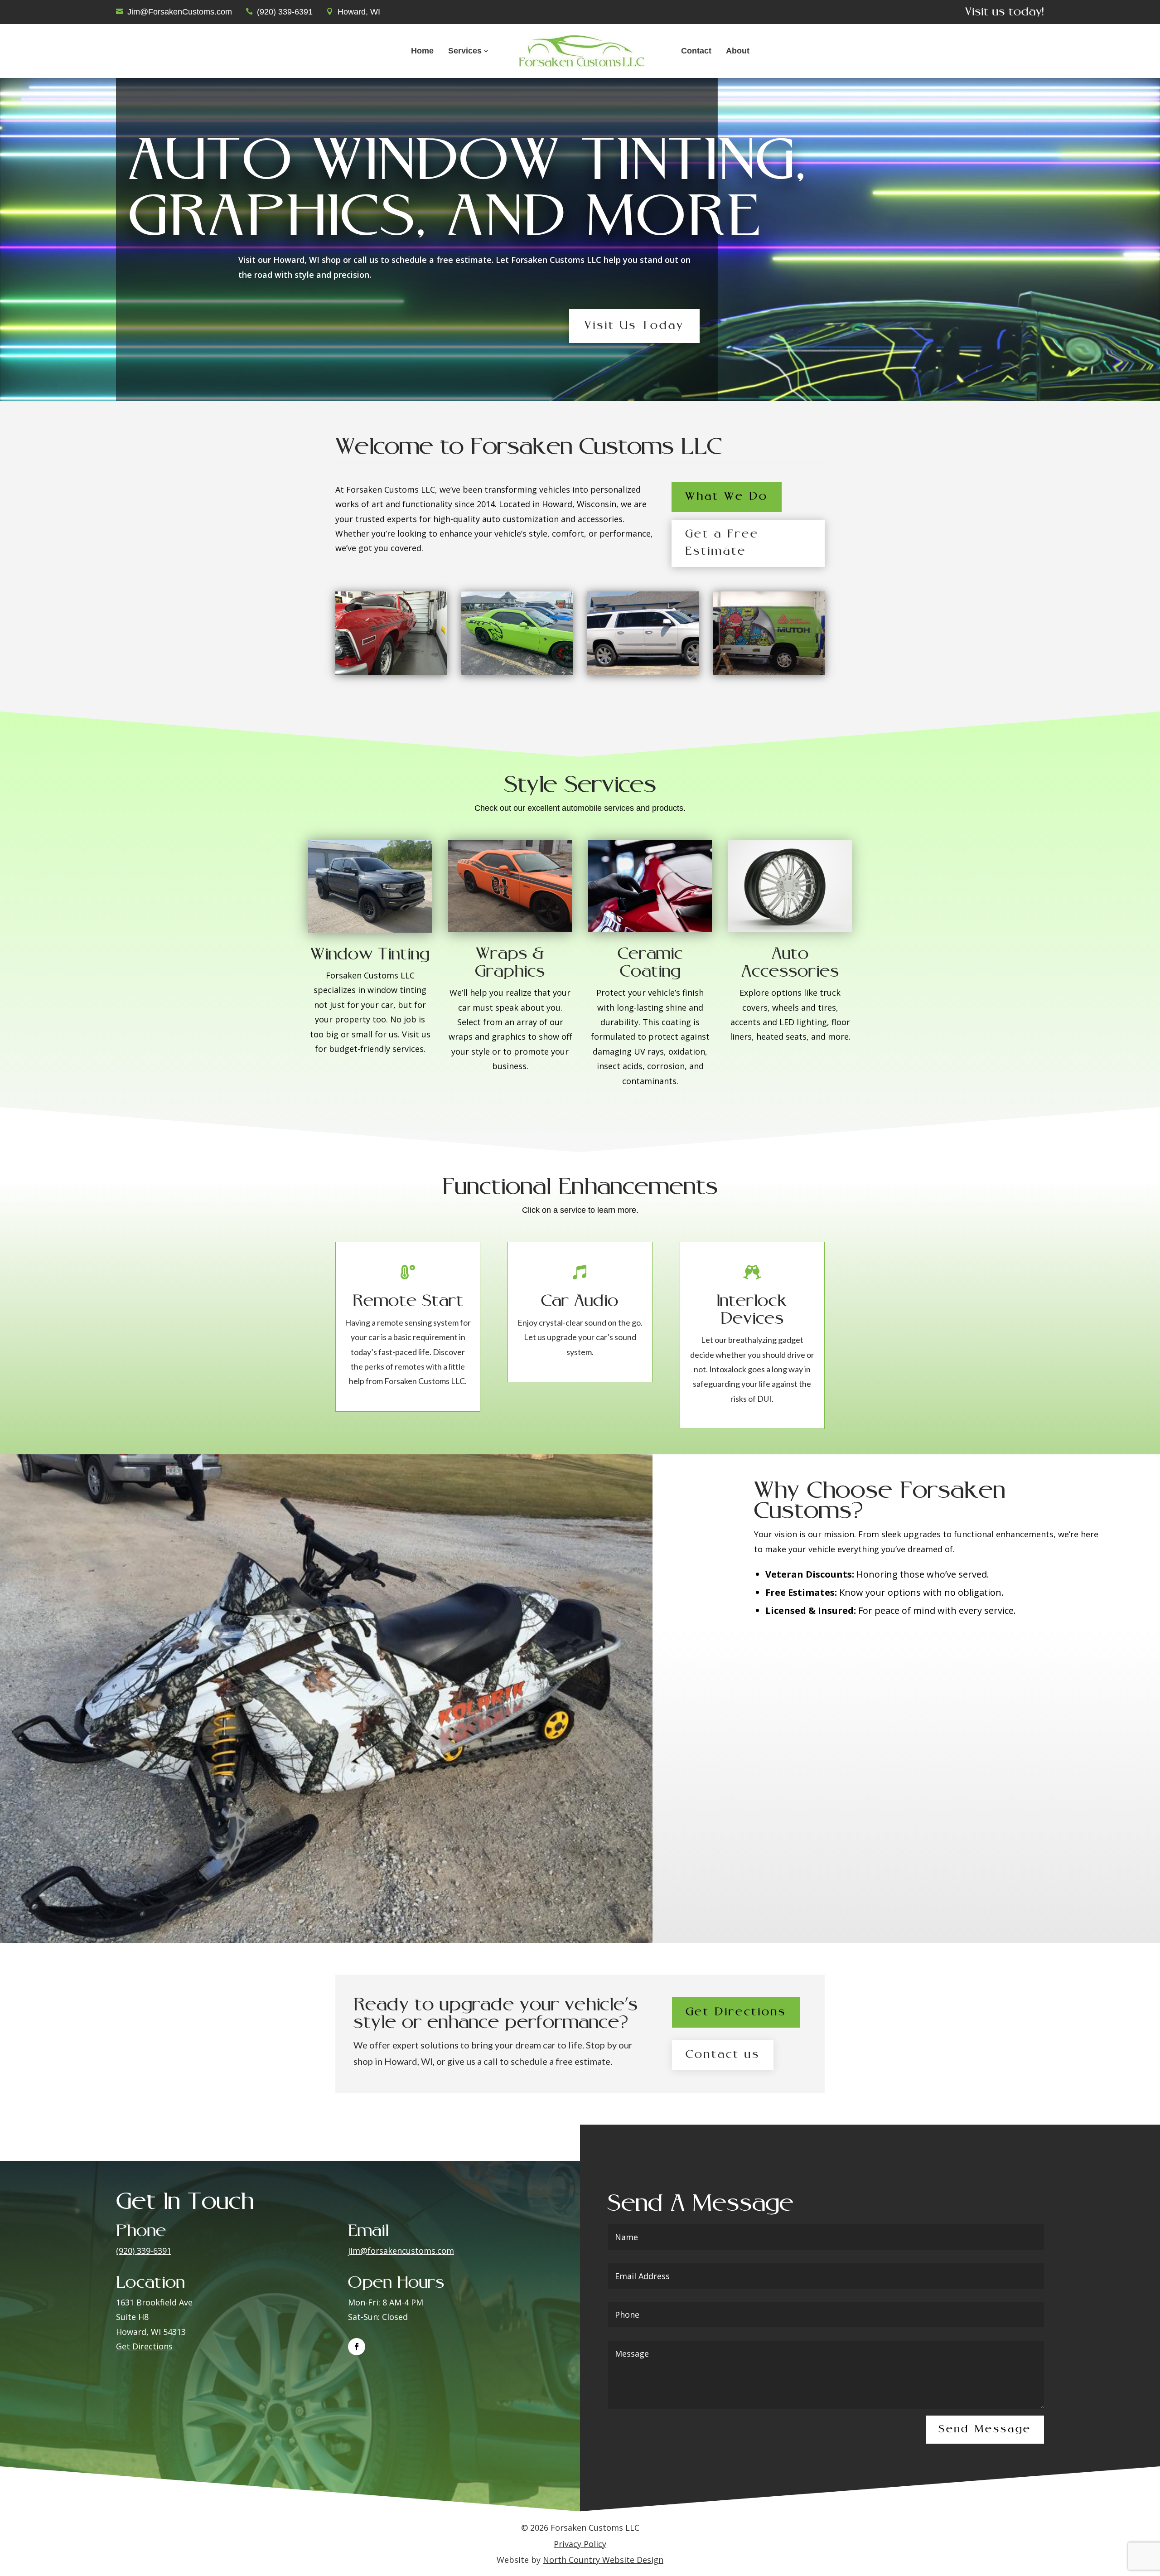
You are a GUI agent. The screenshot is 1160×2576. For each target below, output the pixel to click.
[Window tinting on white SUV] (643, 672)
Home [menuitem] (422, 51)
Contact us (723, 2055)
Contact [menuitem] (696, 51)
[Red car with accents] (391, 672)
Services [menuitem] (465, 51)
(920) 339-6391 (285, 12)
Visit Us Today (634, 326)
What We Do (727, 497)
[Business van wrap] (769, 672)
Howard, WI (359, 12)
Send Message (985, 2430)
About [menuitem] (738, 51)
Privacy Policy (580, 2544)
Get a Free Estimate (722, 543)
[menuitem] (581, 51)
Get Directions (736, 2012)
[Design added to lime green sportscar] (517, 672)
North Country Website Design (603, 2560)
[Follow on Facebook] (357, 2347)
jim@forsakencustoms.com (401, 2251)
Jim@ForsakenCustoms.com (180, 12)
